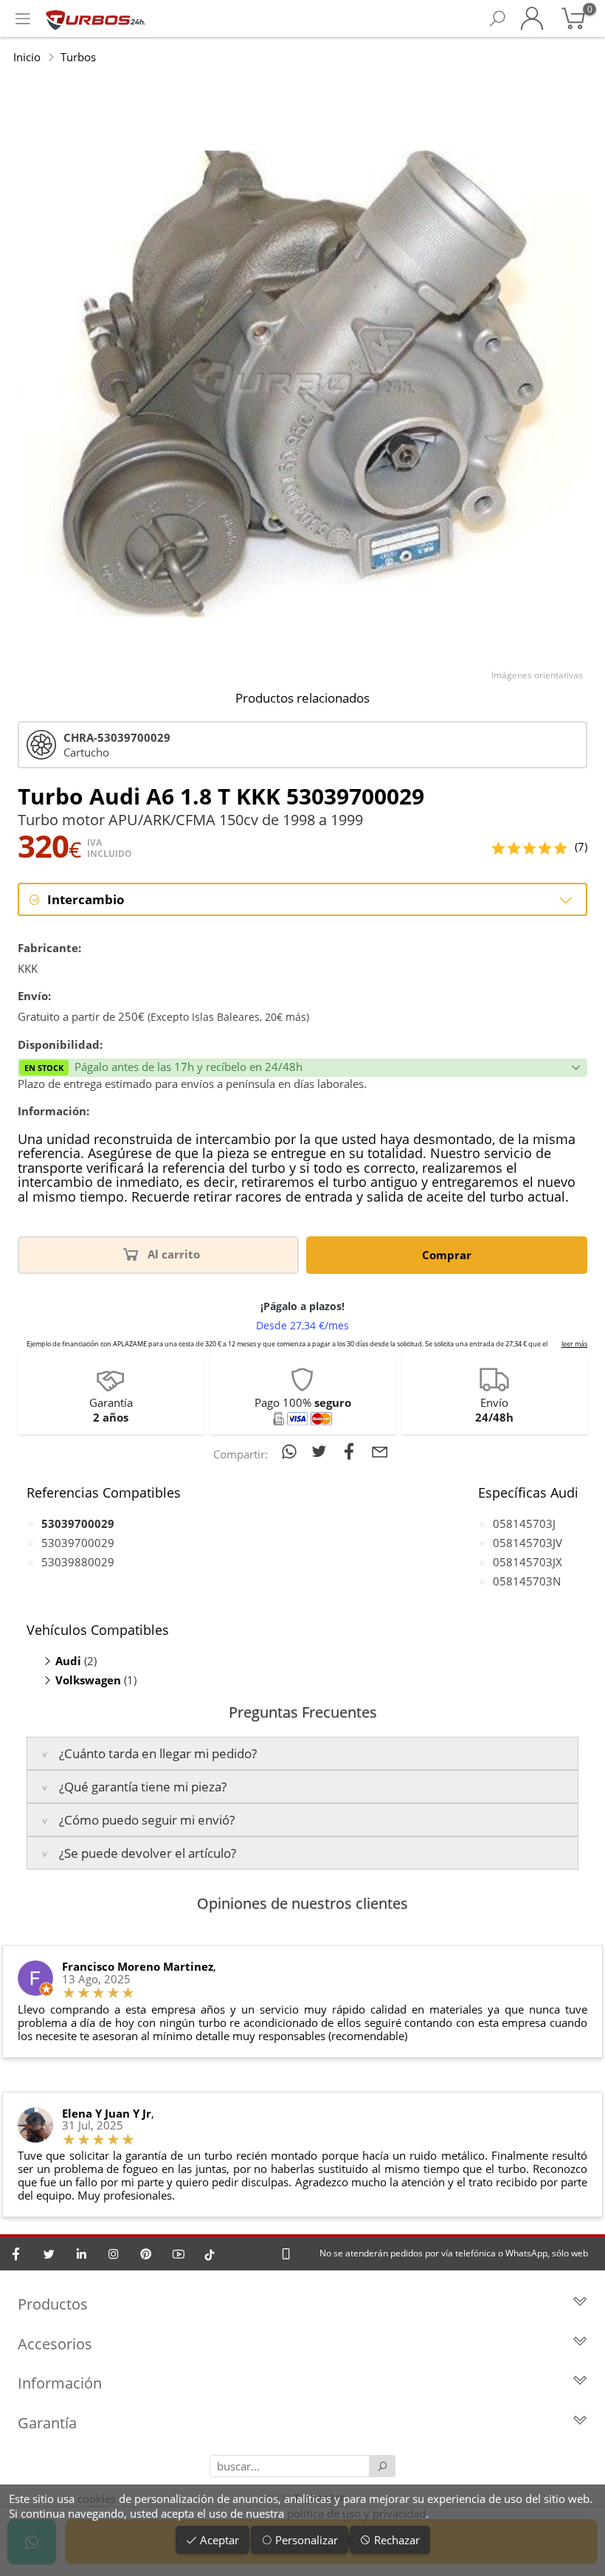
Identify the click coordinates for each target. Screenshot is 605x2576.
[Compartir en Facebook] (352, 1451)
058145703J (524, 1523)
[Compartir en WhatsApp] (292, 1451)
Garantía (47, 2423)
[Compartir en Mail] (380, 1451)
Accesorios (55, 2344)
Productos (53, 2304)
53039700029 (78, 1543)
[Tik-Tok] (210, 2254)
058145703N (527, 1581)
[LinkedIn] (81, 2254)
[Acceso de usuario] (532, 18)
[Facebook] (16, 2254)
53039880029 (78, 1562)
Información (60, 2383)
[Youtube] (179, 2254)
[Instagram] (114, 2254)
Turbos (78, 57)
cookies (97, 2498)
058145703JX (528, 1562)
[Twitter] (49, 2254)
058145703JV (528, 1543)
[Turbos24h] (96, 18)
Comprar (447, 1255)
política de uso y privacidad (356, 2513)
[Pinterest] (146, 2254)
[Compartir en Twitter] (322, 1451)
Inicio (27, 57)
